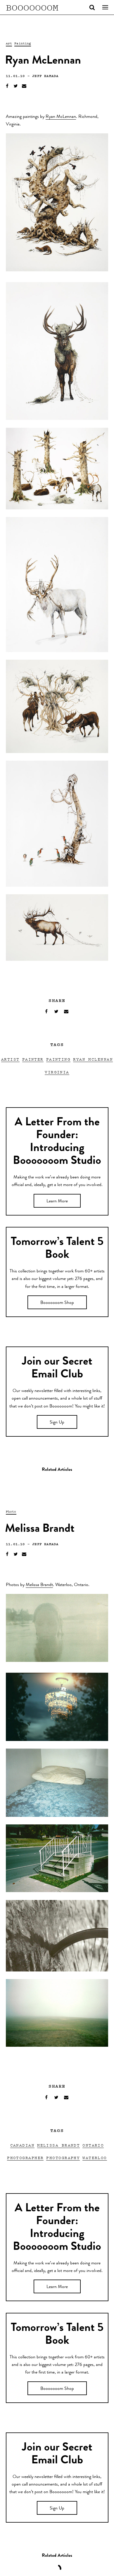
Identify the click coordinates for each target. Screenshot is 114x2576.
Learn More (57, 1201)
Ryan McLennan (61, 117)
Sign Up (57, 1423)
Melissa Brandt (39, 1585)
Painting (23, 43)
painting (58, 1059)
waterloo (95, 2157)
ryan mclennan (93, 1059)
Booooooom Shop (57, 1303)
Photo (11, 1511)
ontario (93, 2145)
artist (10, 1059)
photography (63, 2157)
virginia (57, 1072)
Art (9, 43)
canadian (23, 2145)
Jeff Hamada (45, 76)
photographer (25, 2157)
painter (33, 1059)
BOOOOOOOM (32, 7)
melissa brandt (58, 2145)
